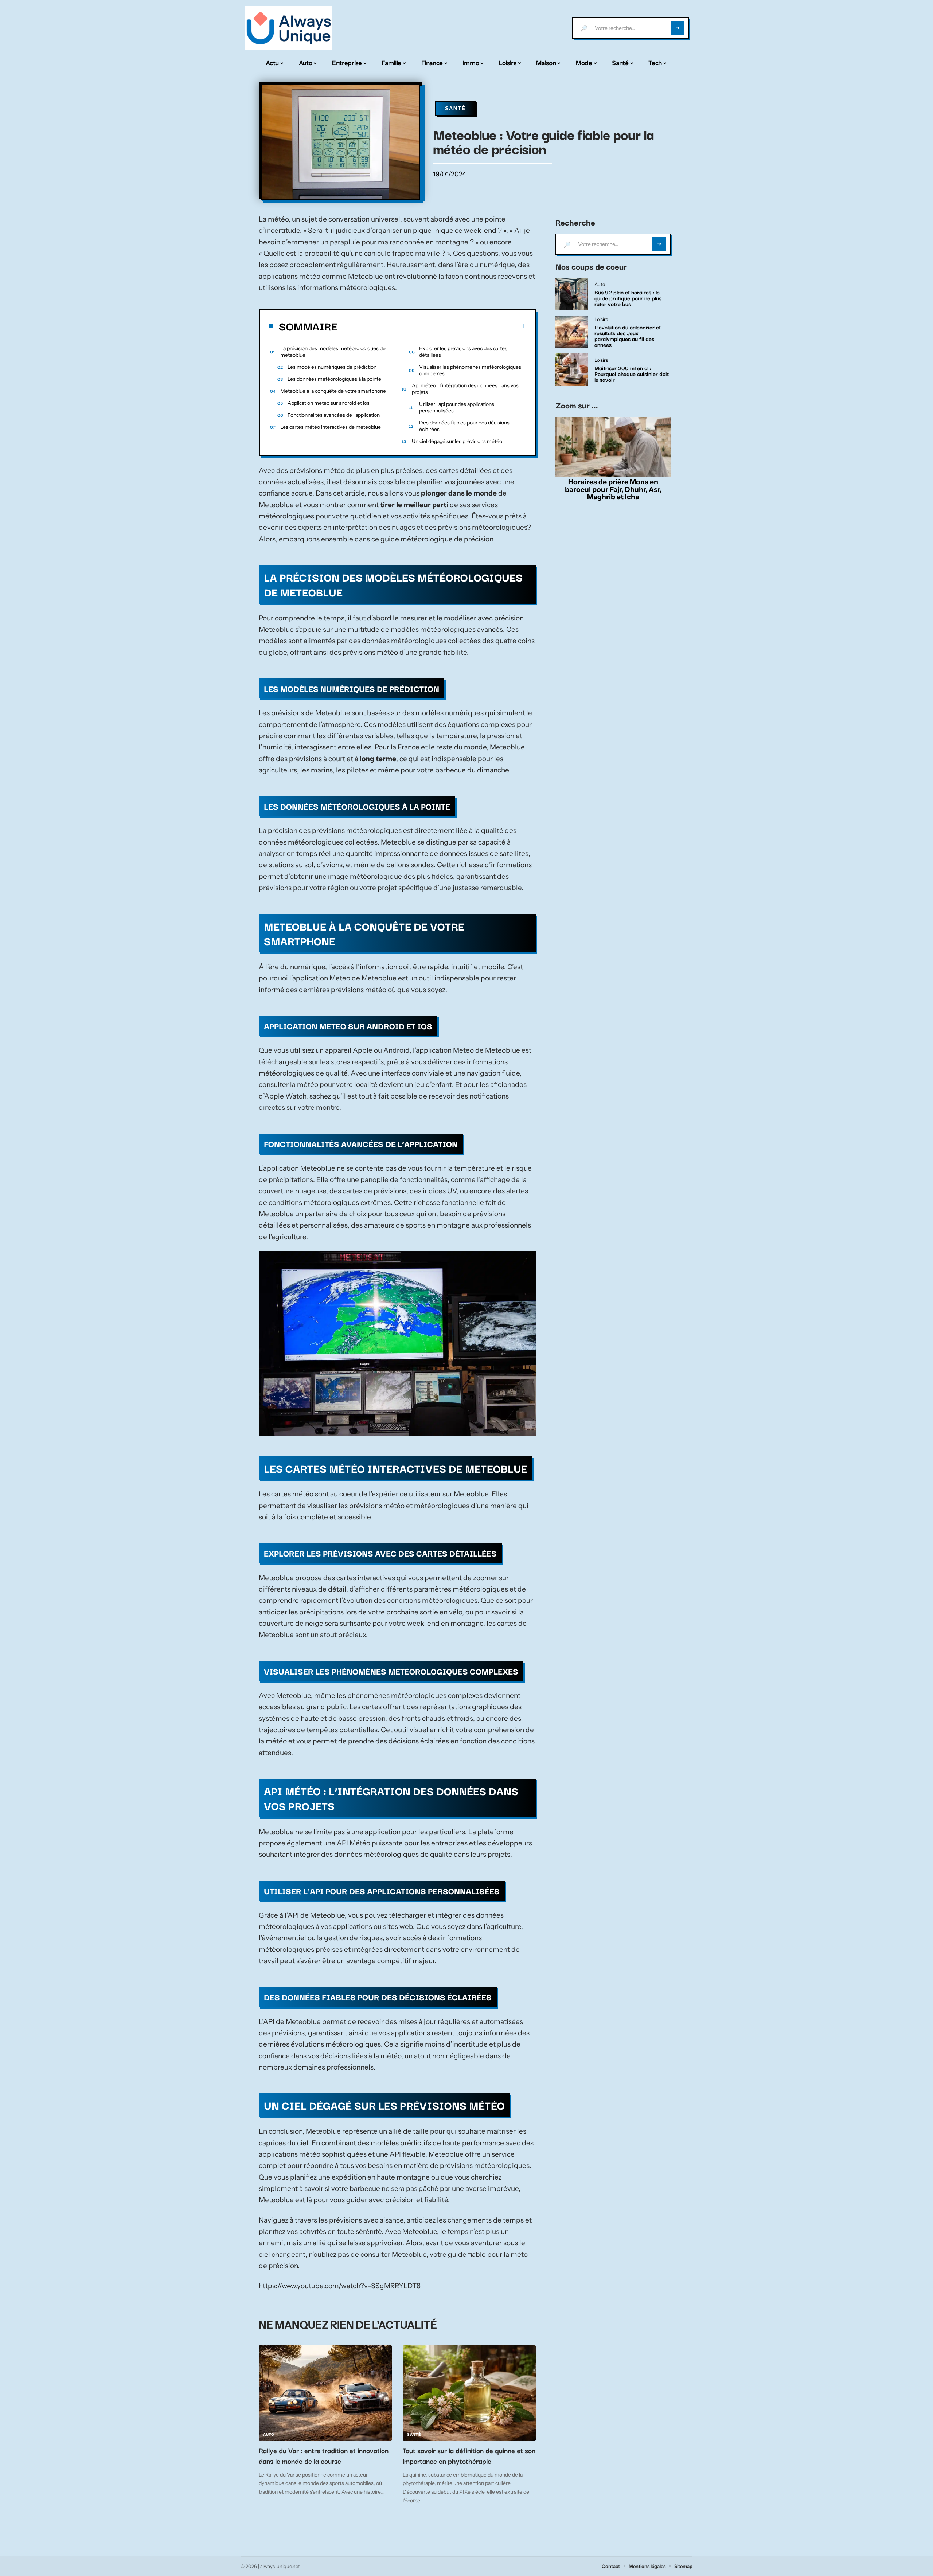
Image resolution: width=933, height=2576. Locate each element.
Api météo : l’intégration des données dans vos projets (465, 389)
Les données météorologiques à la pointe (334, 379)
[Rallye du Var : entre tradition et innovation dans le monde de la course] (325, 2393)
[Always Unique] (289, 28)
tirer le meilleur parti (414, 505)
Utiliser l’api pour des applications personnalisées (457, 407)
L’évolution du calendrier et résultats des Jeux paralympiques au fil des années (628, 336)
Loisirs (601, 320)
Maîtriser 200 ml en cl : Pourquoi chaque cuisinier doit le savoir (632, 373)
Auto (269, 2434)
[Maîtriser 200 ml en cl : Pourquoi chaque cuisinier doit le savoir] (572, 370)
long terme (378, 759)
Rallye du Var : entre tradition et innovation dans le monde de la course (324, 2456)
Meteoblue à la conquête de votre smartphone (333, 391)
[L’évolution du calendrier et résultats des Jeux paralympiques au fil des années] (572, 332)
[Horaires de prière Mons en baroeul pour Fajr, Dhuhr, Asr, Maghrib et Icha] (613, 447)
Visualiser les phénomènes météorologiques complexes (470, 370)
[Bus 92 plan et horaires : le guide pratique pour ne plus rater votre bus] (572, 294)
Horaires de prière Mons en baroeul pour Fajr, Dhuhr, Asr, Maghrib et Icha (613, 489)
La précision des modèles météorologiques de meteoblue (333, 352)
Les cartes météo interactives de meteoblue (331, 427)
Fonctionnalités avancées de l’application (334, 415)
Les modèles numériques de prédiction (332, 367)
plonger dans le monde (459, 493)
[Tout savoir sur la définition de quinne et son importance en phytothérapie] (469, 2393)
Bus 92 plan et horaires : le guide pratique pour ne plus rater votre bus (628, 298)
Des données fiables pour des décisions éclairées (464, 426)
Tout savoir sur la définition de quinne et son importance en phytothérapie (469, 2456)
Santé (455, 108)
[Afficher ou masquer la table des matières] (432, 326)
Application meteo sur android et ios (329, 403)
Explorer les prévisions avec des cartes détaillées (463, 352)
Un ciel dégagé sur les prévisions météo (457, 441)
